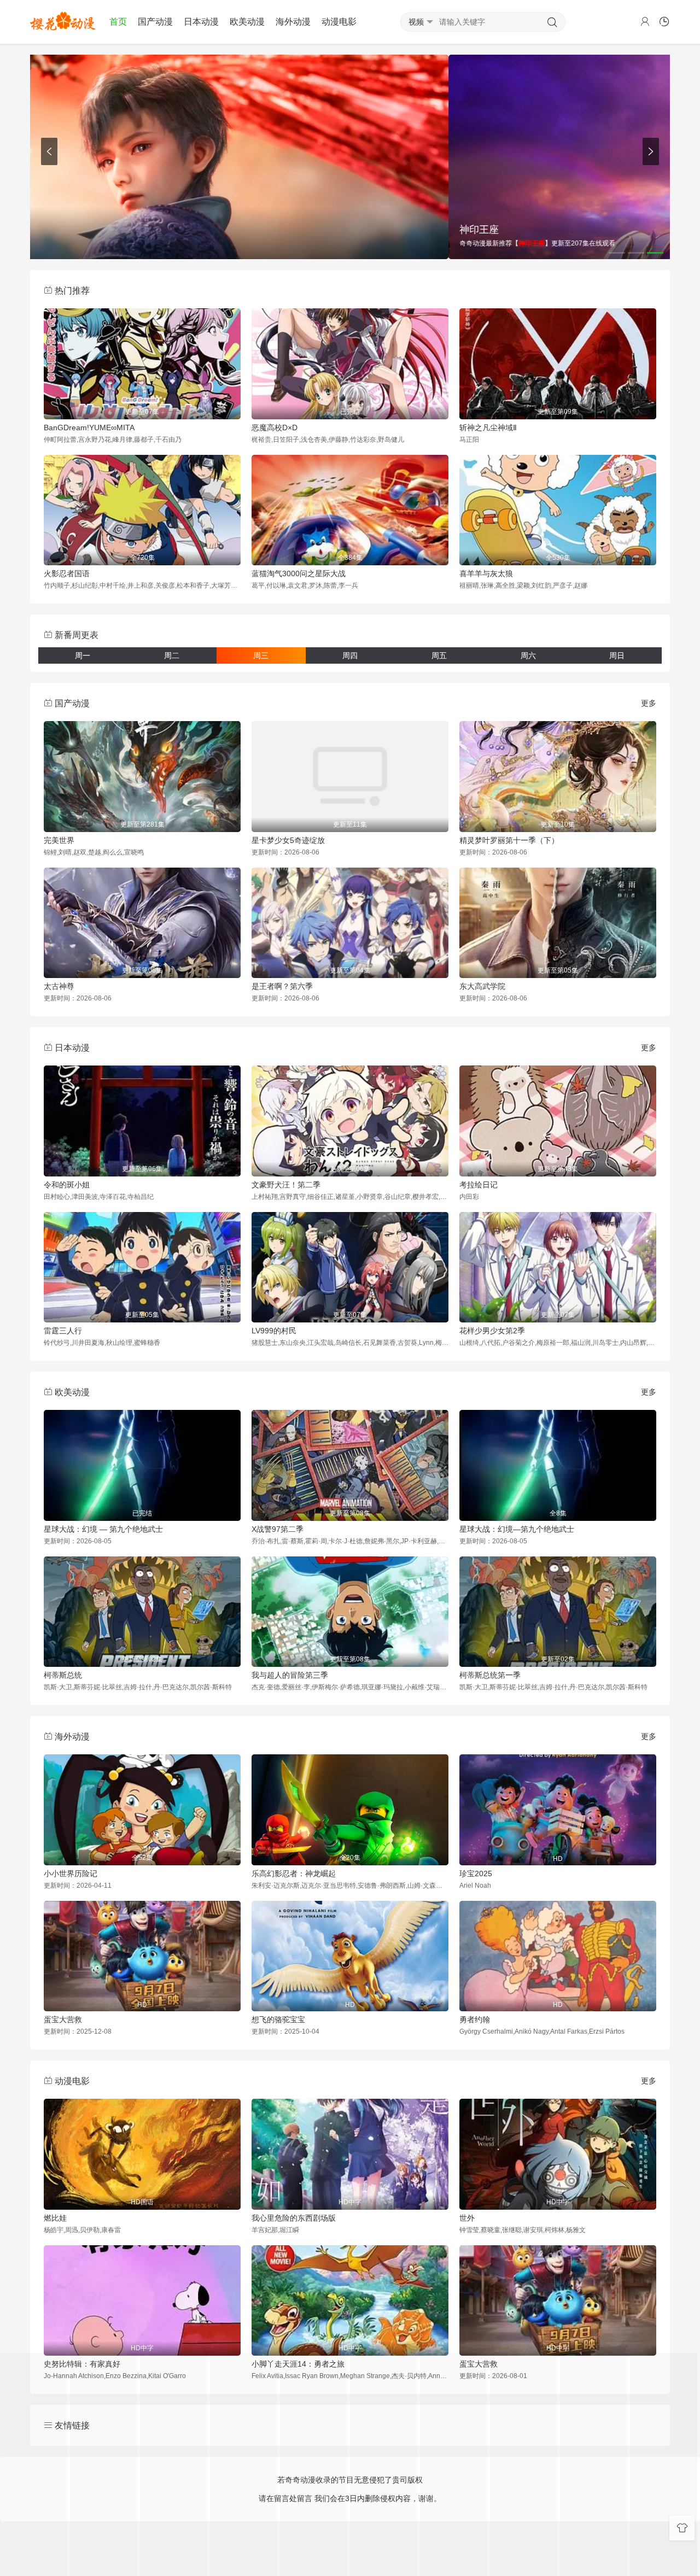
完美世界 (59, 840)
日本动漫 (201, 22)
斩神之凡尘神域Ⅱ (488, 428)
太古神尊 (59, 986)
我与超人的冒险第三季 (290, 1675)
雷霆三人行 (63, 1331)
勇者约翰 (475, 2019)
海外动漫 (293, 22)
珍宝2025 (476, 1874)
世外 (467, 2218)
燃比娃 (55, 2218)
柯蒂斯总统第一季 (490, 1675)
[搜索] (552, 22)
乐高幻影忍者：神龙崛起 (294, 1874)
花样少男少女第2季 (492, 1331)
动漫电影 (339, 22)
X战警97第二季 (278, 1529)
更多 (649, 703)
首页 (118, 22)
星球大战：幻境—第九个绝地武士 (517, 1529)
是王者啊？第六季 (282, 986)
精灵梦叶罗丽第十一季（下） (509, 840)
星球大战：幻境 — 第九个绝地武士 (103, 1529)
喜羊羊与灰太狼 (486, 573)
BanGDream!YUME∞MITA (89, 428)
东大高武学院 (482, 986)
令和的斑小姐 (67, 1185)
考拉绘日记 (479, 1185)
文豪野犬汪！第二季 (286, 1185)
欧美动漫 (247, 22)
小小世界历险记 (71, 1874)
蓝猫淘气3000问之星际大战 (299, 573)
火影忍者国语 (67, 573)
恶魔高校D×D (275, 428)
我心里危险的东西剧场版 (294, 2218)
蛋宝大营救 (63, 2019)
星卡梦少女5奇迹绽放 (288, 840)
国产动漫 (155, 22)
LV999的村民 (274, 1331)
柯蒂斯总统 (63, 1675)
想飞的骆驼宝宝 (278, 2019)
